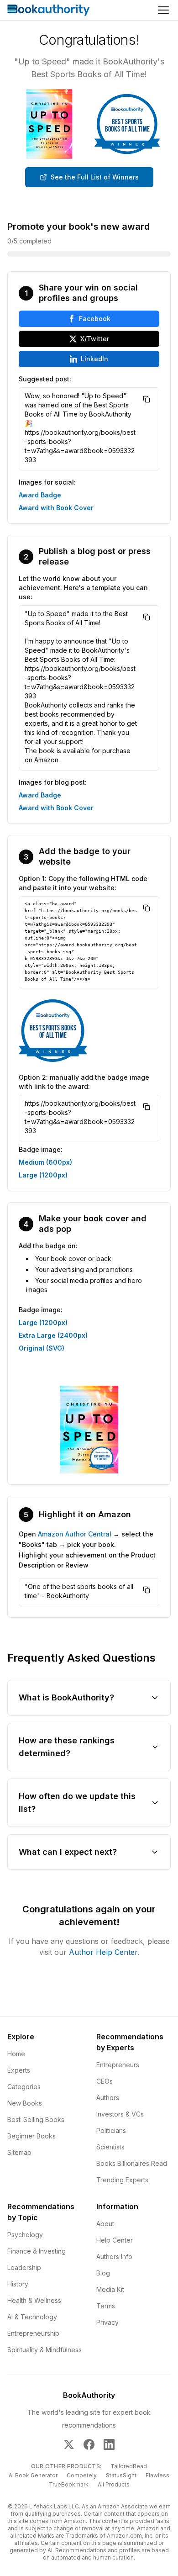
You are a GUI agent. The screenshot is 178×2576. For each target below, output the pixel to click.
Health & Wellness (34, 2300)
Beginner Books (31, 2136)
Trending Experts (122, 2180)
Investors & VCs (120, 2114)
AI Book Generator (33, 2475)
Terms (106, 2306)
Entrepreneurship (33, 2333)
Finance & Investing (37, 2251)
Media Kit (110, 2289)
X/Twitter (95, 339)
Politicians (111, 2130)
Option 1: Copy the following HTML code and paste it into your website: (83, 883)
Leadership (24, 2267)
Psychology (25, 2235)
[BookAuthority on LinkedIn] (109, 2444)
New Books (25, 2103)
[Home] (49, 10)
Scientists (110, 2147)
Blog (103, 2273)
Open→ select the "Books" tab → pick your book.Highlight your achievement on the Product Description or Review (87, 1549)
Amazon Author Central (75, 1534)
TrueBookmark (69, 2484)
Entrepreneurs (118, 2065)
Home (16, 2054)
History (18, 2284)
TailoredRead (129, 2466)
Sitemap (19, 2152)
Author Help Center (103, 1952)
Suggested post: (45, 379)
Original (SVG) (42, 1348)
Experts (19, 2070)
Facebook (95, 319)
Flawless (157, 2475)
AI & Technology (32, 2317)
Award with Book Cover (56, 508)
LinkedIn (94, 359)
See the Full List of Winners (95, 177)
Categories (24, 2087)
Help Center (115, 2240)
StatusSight (121, 2475)
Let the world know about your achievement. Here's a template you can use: (83, 588)
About (105, 2224)
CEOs (105, 2081)
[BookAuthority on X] (69, 2444)
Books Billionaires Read (132, 2163)
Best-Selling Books (36, 2119)
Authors (108, 2098)
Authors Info (114, 2257)
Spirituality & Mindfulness (44, 2350)
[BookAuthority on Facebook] (89, 2444)
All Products (114, 2484)
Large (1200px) (43, 1175)
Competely (82, 2475)
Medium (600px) (45, 1162)
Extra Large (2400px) (53, 1335)
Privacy (107, 2322)
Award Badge (40, 495)
